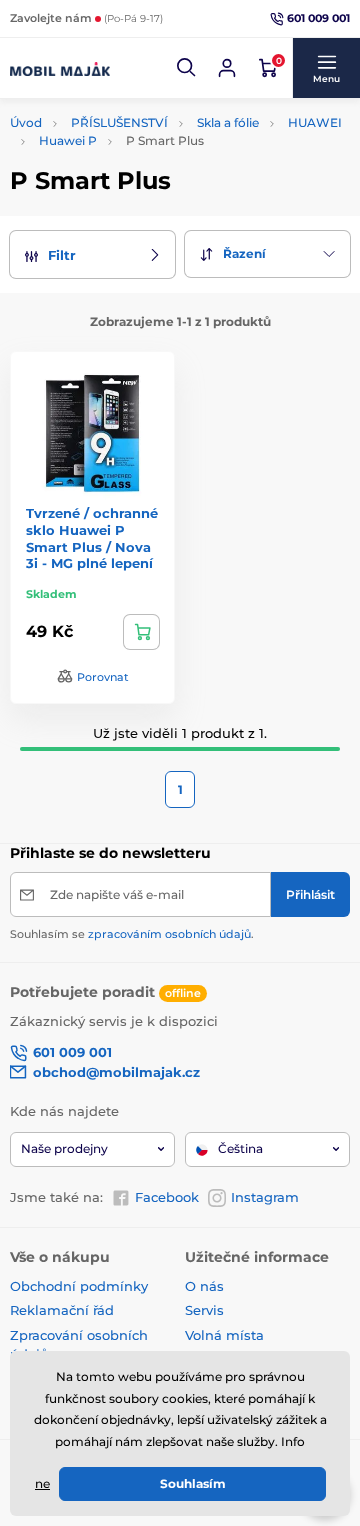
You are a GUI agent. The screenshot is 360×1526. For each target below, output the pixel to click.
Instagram (265, 1197)
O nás (204, 1286)
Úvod (26, 122)
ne (42, 1483)
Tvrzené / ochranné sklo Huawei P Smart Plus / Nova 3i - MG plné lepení (92, 538)
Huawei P (68, 140)
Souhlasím (193, 1483)
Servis (204, 1310)
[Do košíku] (141, 632)
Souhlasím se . (132, 934)
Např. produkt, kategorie (137, 111)
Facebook (167, 1197)
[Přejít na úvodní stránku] (60, 68)
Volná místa (224, 1335)
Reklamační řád (62, 1310)
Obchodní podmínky (79, 1286)
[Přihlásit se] (227, 68)
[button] (187, 68)
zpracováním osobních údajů (169, 934)
